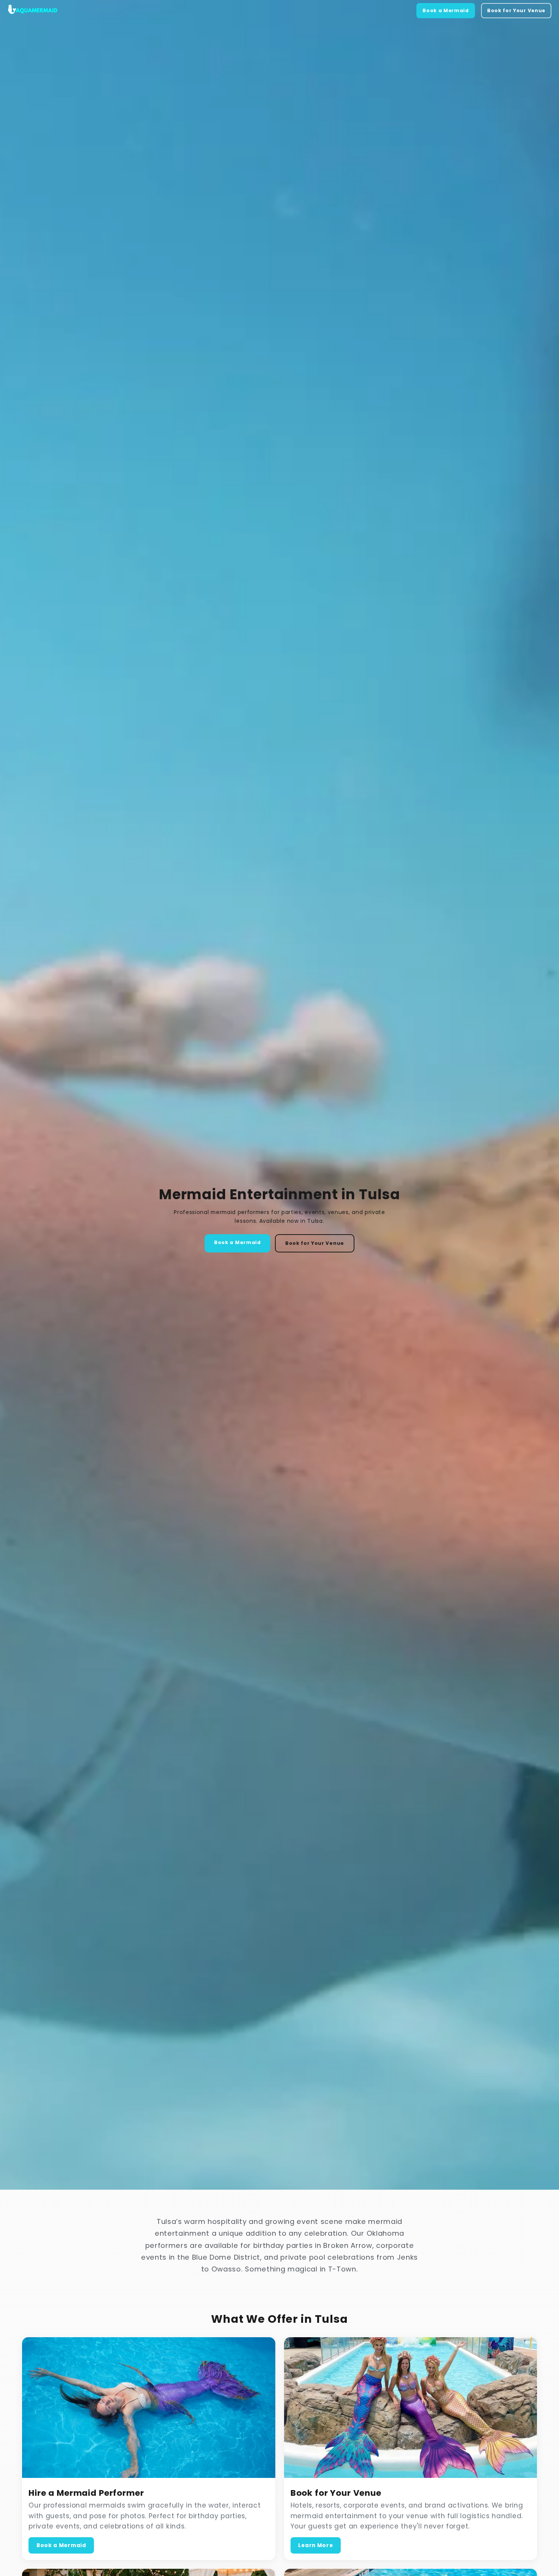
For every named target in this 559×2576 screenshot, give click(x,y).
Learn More (315, 2545)
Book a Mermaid (446, 10)
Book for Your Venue (516, 10)
